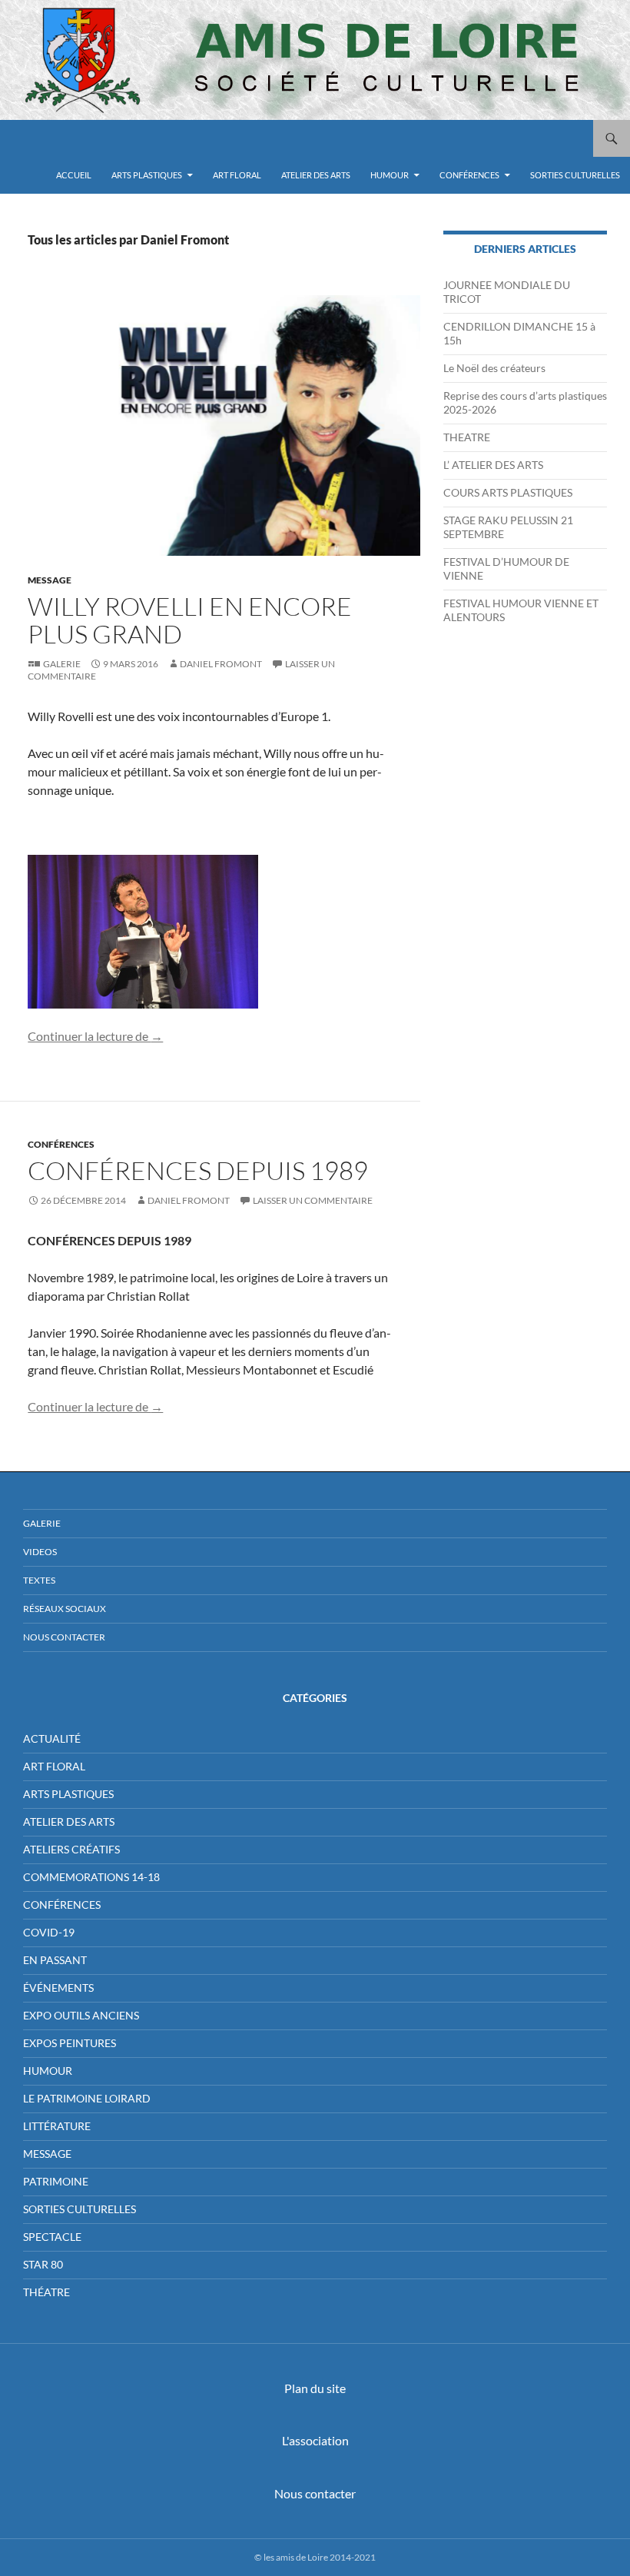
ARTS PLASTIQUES (147, 175)
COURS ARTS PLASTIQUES (508, 492)
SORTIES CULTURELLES (575, 175)
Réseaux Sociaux (65, 1609)
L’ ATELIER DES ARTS (493, 465)
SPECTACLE (52, 2237)
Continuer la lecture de (95, 1036)
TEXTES (39, 1580)
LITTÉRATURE (57, 2126)
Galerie (62, 664)
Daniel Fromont (221, 664)
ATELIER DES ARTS (316, 175)
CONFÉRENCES (469, 175)
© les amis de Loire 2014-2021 (315, 2557)
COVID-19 (49, 1932)
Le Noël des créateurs (494, 368)
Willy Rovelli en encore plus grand (190, 620)
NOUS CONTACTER (64, 1637)
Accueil (74, 175)
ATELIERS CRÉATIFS (71, 1849)
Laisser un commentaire (313, 1200)
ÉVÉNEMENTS (58, 1988)
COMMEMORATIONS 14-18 (91, 1877)
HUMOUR (390, 175)
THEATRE (467, 437)
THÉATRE (46, 2292)
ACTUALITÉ (52, 1738)
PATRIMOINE (56, 2181)
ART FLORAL (237, 175)
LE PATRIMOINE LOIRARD (87, 2098)
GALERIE (42, 1523)
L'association (315, 2440)
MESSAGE (50, 580)
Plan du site (315, 2388)
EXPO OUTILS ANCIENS (81, 2015)
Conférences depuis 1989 (198, 1170)
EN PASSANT (55, 1960)
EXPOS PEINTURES (70, 2043)
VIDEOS (40, 1552)
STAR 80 (43, 2264)
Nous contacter (315, 2493)
